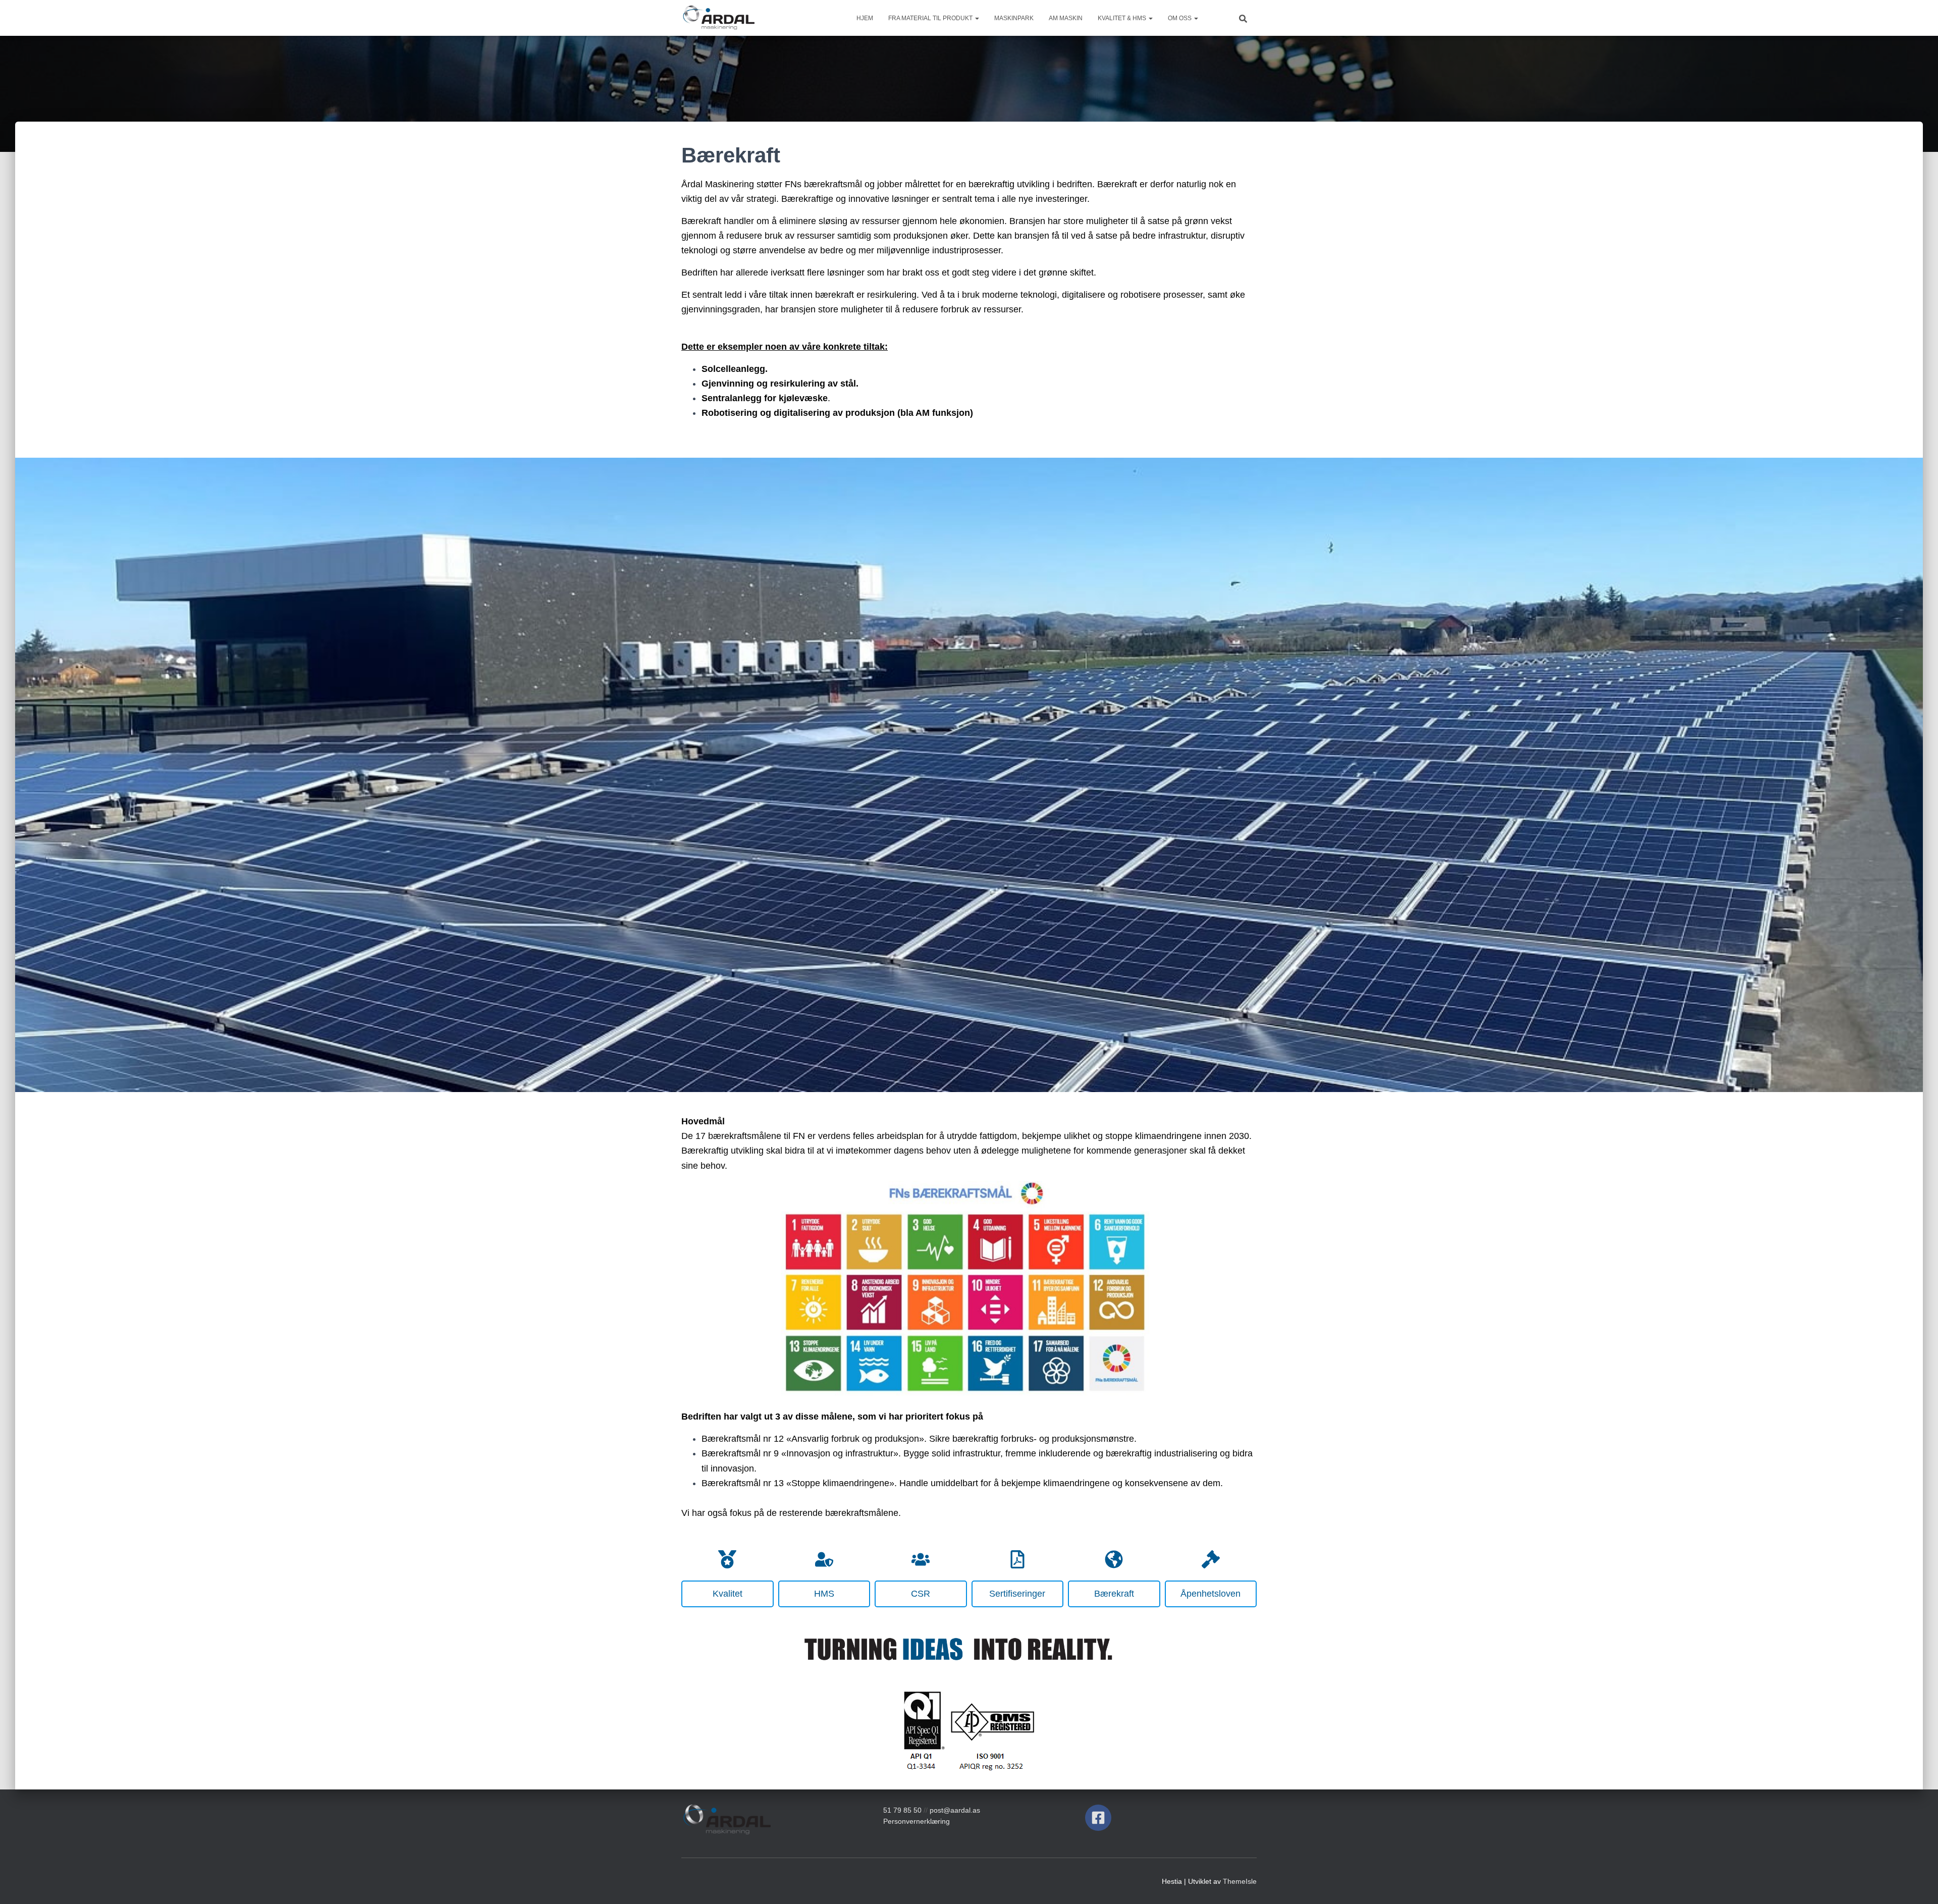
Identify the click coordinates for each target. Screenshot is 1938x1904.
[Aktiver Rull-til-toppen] (1918, 1884)
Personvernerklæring (917, 1821)
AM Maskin (1066, 18)
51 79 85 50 (902, 1810)
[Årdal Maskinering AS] (718, 18)
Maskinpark (1014, 18)
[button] (977, 18)
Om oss (1180, 18)
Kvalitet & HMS (1123, 18)
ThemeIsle (1240, 1881)
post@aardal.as (955, 1810)
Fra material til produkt (931, 18)
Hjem (865, 18)
